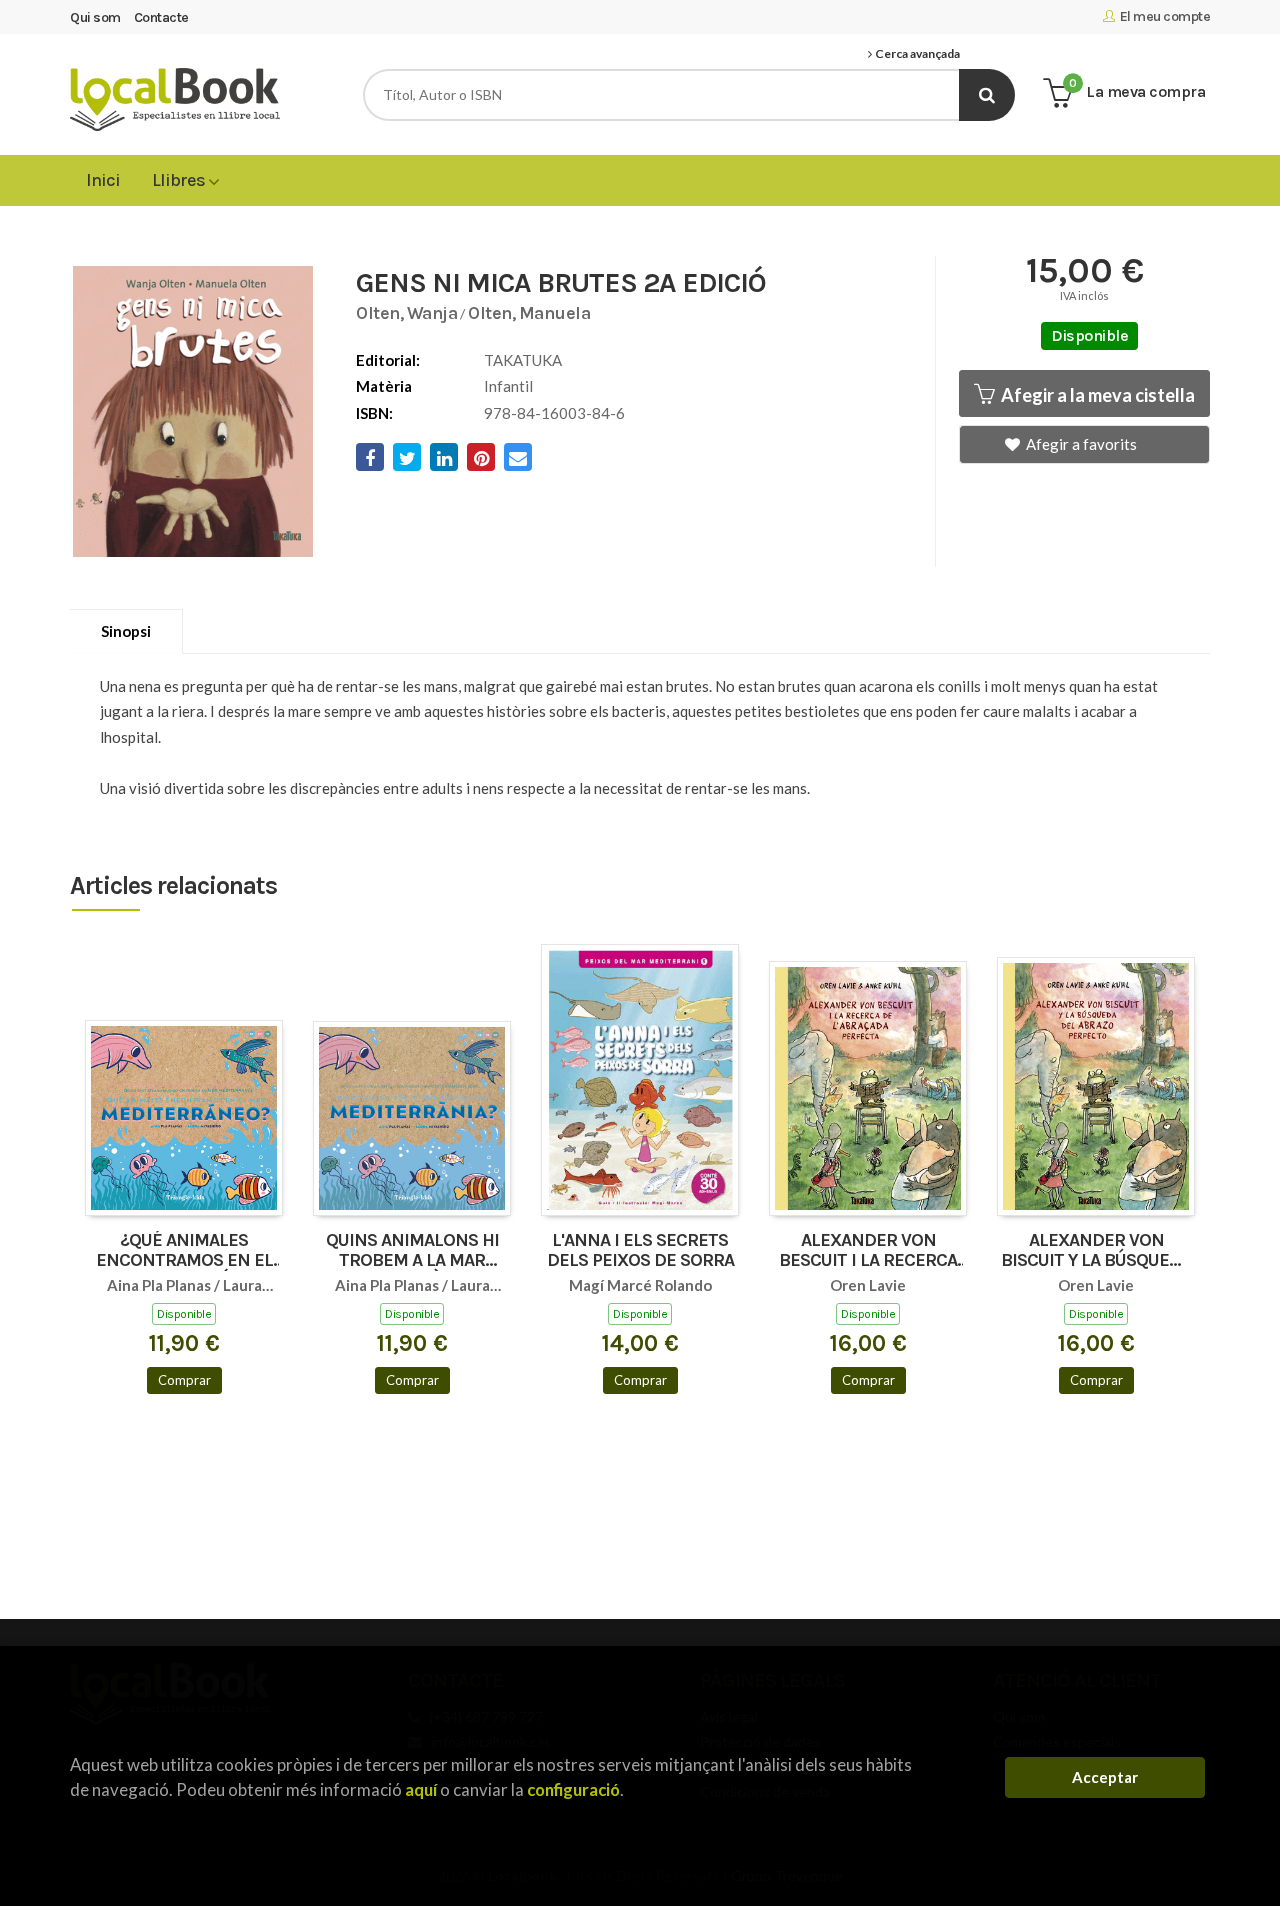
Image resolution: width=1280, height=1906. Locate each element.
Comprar (184, 1380)
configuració (573, 1789)
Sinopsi (126, 631)
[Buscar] (987, 95)
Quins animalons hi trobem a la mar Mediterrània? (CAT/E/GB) (412, 1251)
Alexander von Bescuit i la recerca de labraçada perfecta (868, 1251)
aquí (421, 1789)
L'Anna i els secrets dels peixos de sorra (640, 1251)
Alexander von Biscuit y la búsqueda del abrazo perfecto (1096, 1251)
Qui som (95, 17)
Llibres (180, 180)
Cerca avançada (916, 54)
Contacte (161, 17)
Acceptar (1105, 1777)
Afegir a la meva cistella (1096, 395)
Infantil (508, 386)
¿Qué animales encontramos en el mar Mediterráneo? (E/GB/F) (184, 1251)
